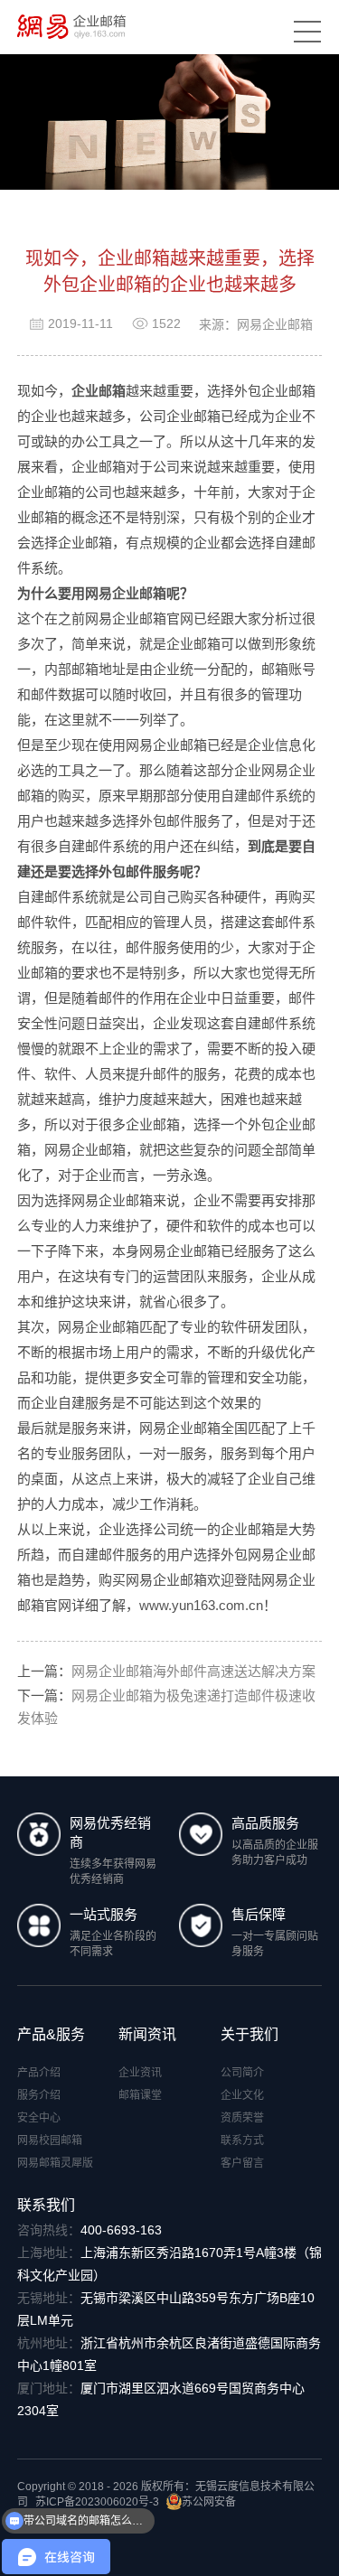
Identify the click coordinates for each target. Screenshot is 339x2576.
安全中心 (39, 2118)
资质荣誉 (242, 2118)
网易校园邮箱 (50, 2140)
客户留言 (242, 2163)
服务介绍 (39, 2095)
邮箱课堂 (140, 2095)
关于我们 (250, 2034)
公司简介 (242, 2073)
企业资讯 (140, 2073)
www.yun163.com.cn (201, 1605)
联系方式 (242, 2140)
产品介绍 (39, 2073)
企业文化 (242, 2095)
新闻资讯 (147, 2034)
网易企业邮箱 (126, 593)
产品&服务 (51, 2034)
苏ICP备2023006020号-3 (97, 2502)
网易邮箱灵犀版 (55, 2163)
